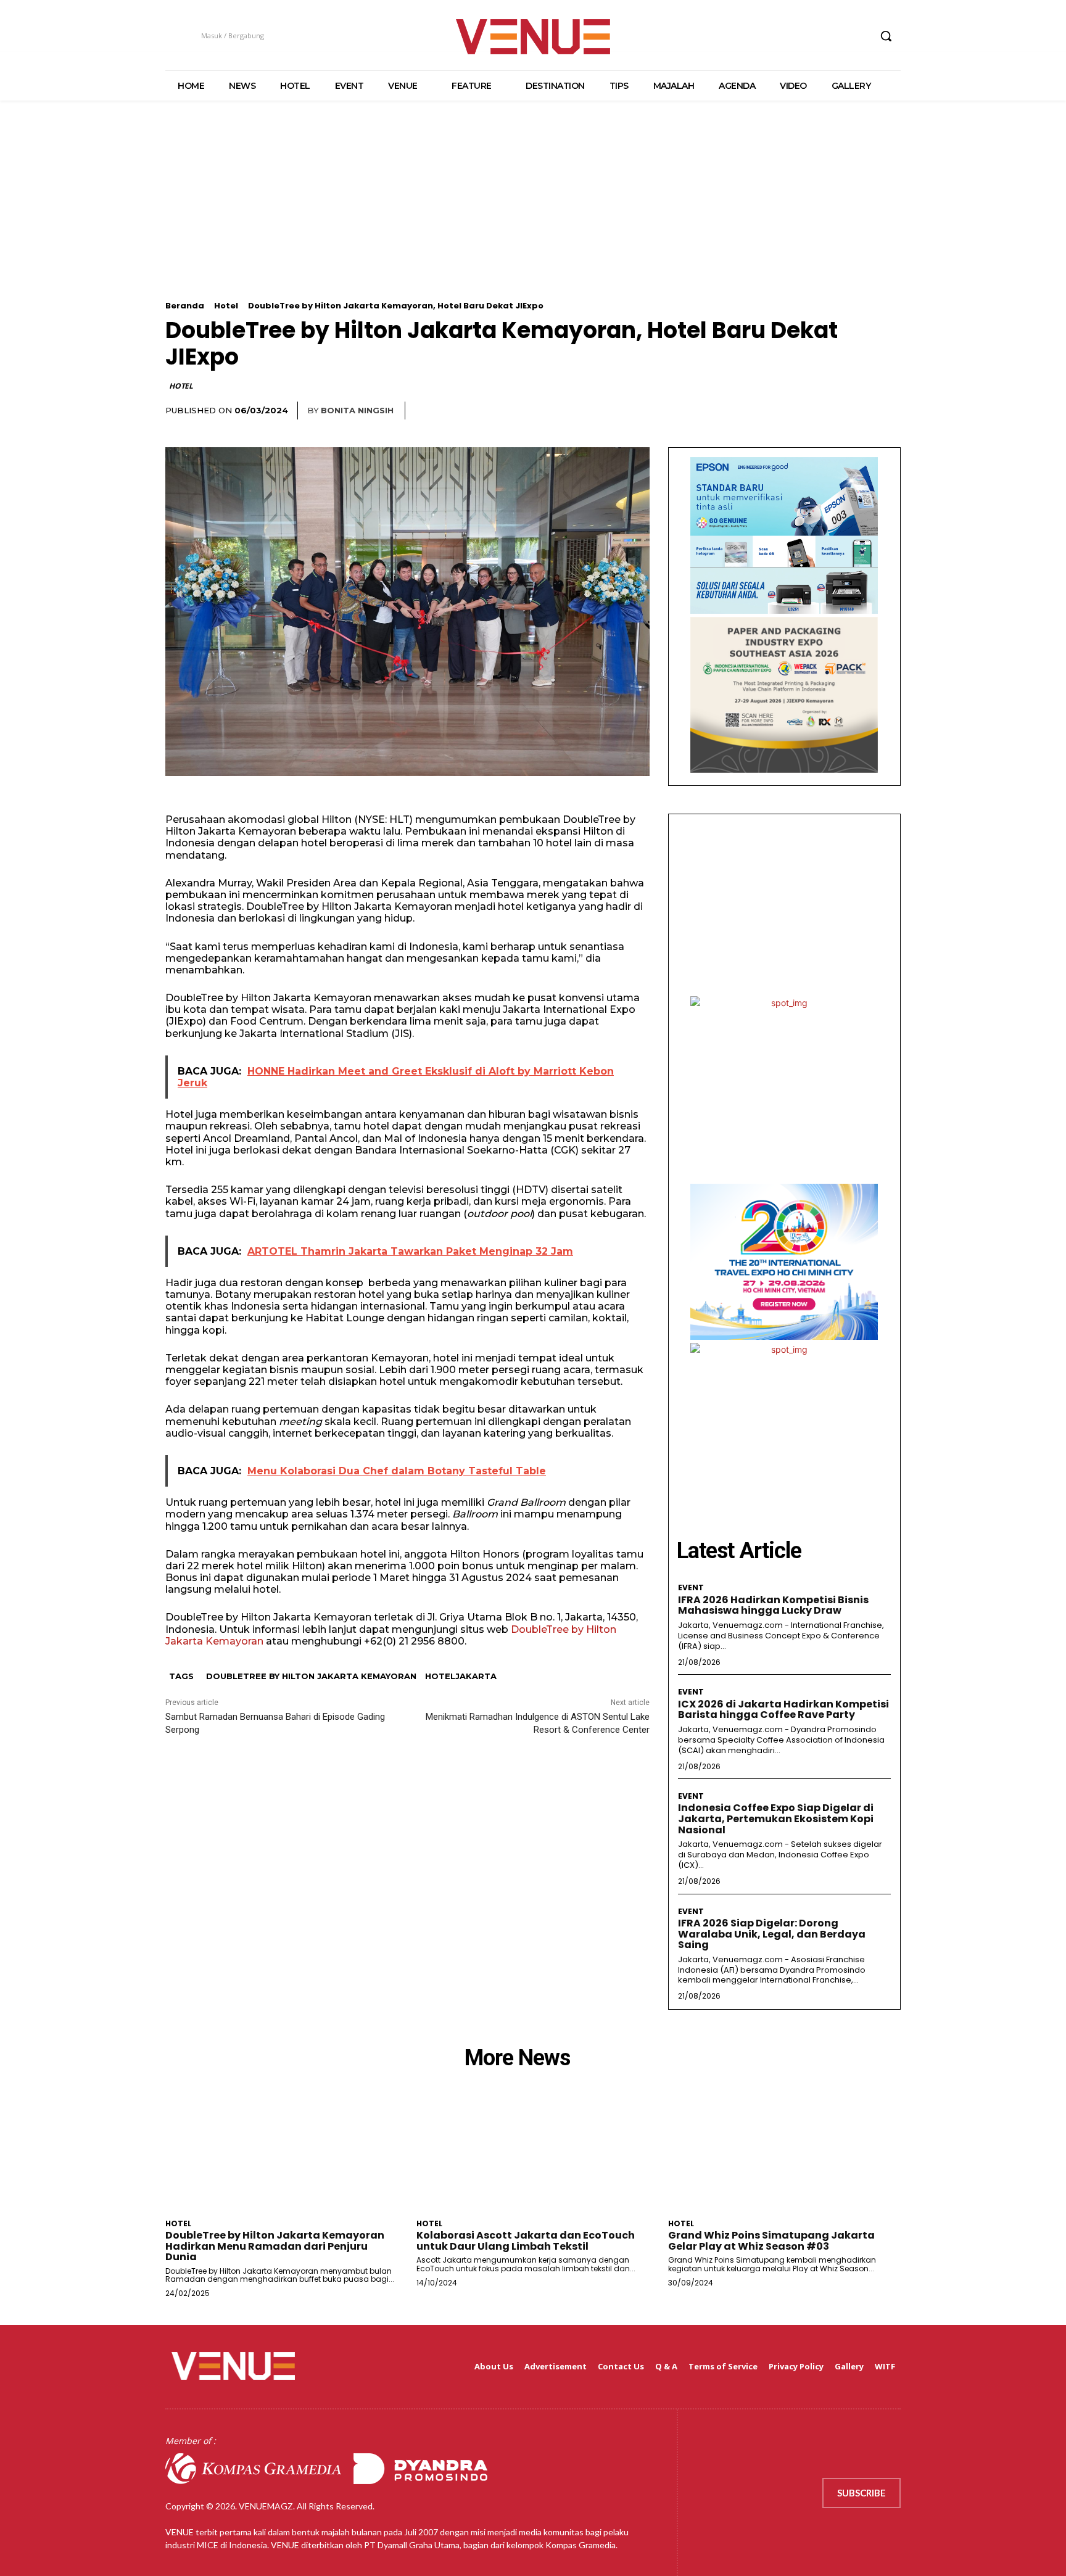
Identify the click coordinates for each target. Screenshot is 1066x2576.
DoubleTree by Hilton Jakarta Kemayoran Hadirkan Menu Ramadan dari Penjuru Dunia (275, 2246)
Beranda (185, 306)
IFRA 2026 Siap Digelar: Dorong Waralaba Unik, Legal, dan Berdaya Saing (772, 1934)
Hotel (226, 306)
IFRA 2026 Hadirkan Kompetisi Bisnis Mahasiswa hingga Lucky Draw (773, 1605)
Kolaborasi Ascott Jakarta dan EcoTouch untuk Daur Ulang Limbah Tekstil (526, 2241)
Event (691, 1588)
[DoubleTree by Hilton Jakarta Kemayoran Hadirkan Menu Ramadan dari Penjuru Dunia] (282, 2155)
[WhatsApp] (888, 411)
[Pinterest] (860, 411)
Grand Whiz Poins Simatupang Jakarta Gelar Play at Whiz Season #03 (771, 2241)
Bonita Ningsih (357, 410)
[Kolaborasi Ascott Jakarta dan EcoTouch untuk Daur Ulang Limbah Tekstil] (533, 2155)
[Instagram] (813, 36)
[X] (837, 36)
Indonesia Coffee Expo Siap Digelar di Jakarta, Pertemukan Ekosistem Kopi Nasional (776, 1818)
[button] (886, 36)
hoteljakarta (461, 1676)
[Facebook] (791, 36)
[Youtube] (860, 36)
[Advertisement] (533, 215)
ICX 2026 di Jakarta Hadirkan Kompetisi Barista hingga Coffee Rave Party (783, 1710)
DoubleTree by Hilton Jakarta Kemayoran (311, 1676)
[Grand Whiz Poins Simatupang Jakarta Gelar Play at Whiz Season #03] (784, 2155)
